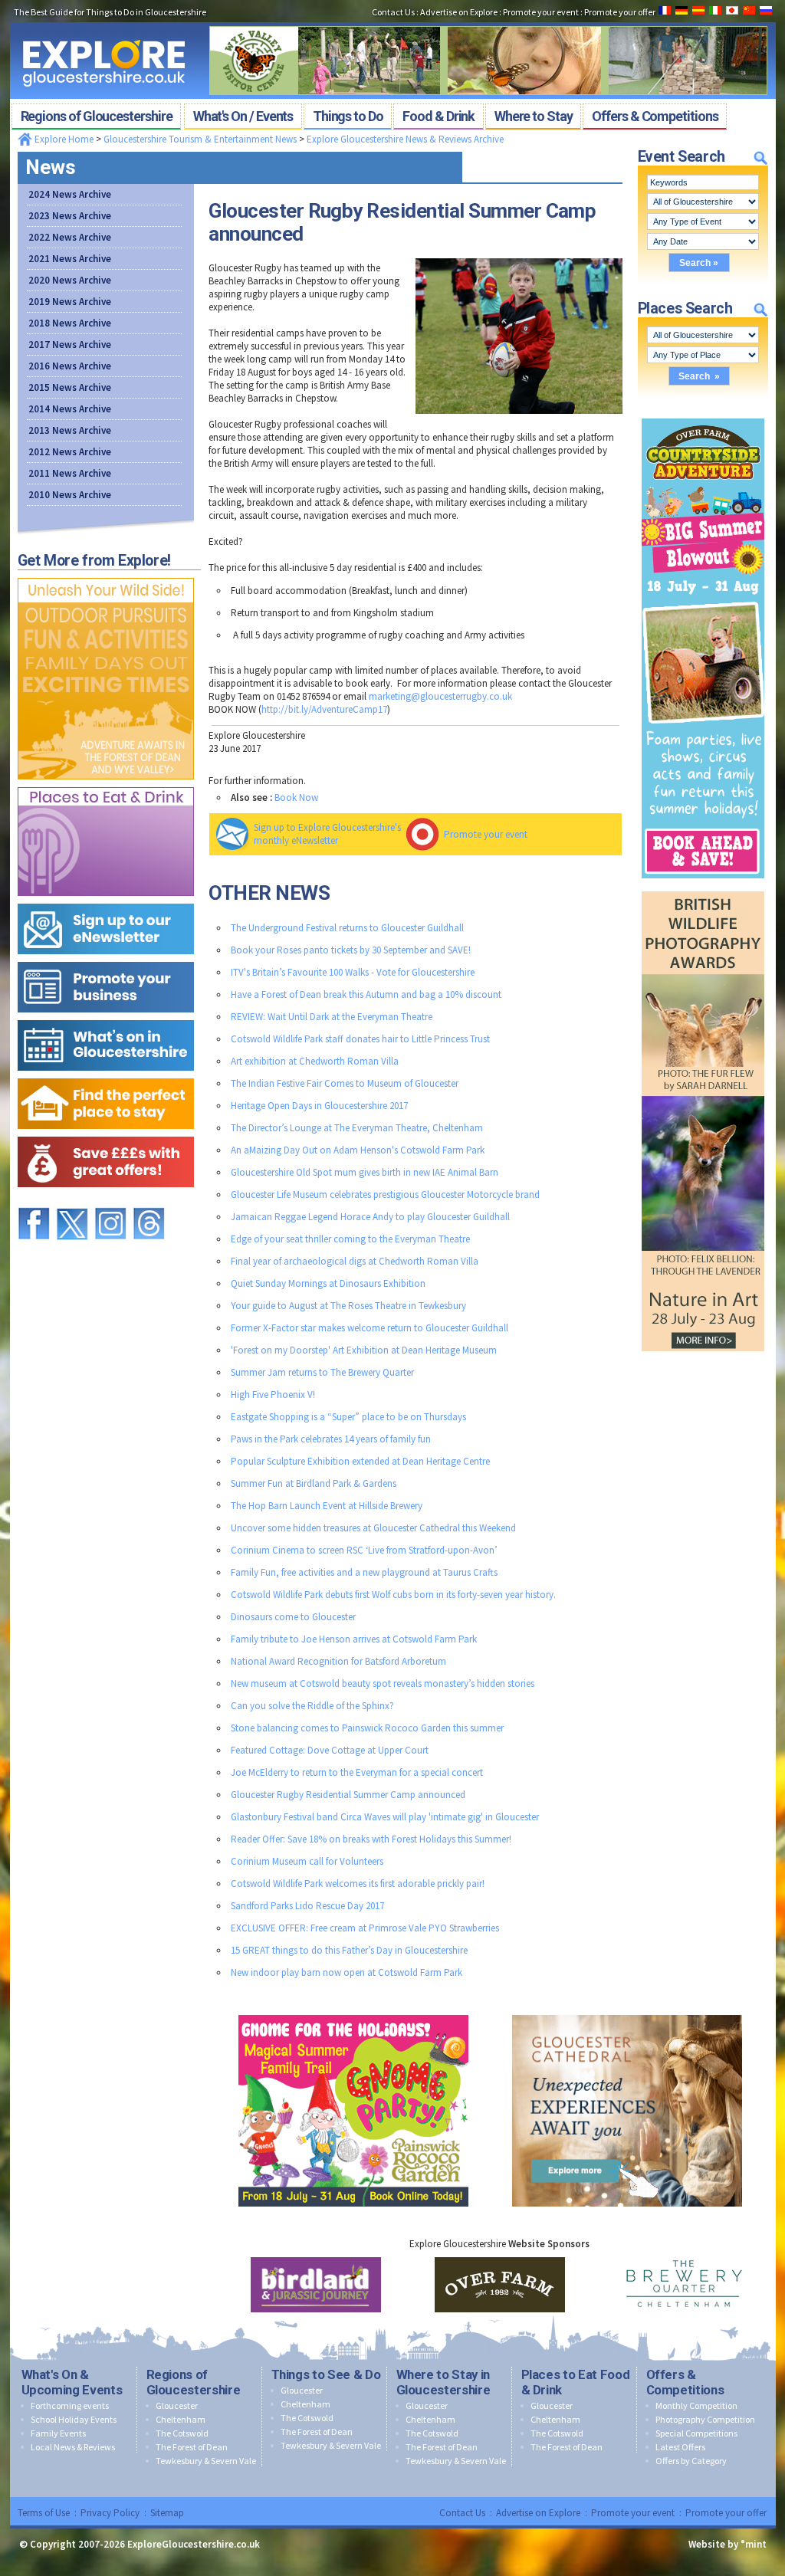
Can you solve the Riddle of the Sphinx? (312, 1706)
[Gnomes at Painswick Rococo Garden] (353, 2012)
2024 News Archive (70, 194)
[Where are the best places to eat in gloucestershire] (106, 784)
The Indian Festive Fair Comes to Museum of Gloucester (345, 1083)
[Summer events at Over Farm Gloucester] (703, 415)
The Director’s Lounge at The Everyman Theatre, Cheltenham (357, 1128)
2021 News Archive (70, 259)
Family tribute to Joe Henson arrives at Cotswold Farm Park (354, 1639)
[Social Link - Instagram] (110, 1201)
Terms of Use (44, 2513)
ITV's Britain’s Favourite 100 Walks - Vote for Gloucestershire (353, 972)
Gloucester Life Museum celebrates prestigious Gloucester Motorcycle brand (385, 1194)
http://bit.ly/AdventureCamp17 (324, 709)
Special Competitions (696, 2433)
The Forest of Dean (192, 2447)
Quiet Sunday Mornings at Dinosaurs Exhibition (328, 1283)
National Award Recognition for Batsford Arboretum (338, 1661)
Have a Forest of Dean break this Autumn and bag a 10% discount (366, 994)
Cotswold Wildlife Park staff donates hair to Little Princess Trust (360, 1039)
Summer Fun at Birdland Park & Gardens (314, 1483)
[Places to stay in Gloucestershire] (106, 1075)
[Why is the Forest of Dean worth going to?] (106, 574)
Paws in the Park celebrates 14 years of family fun (331, 1439)
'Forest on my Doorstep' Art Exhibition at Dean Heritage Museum (364, 1350)
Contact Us (462, 2513)
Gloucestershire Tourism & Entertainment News (200, 139)
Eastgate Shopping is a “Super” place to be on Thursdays (348, 1417)
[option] (316, 2285)
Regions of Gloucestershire (194, 2382)
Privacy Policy (110, 2513)
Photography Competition (705, 2419)
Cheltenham (181, 2419)
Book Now (296, 797)
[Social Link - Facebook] (34, 1201)
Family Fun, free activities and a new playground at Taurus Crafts (364, 1572)
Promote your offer (726, 2513)
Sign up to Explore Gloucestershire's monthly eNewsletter (327, 834)
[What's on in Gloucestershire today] (106, 1017)
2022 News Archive (70, 237)
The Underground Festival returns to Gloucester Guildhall (347, 928)
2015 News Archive (70, 387)
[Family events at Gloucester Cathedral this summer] (627, 2012)
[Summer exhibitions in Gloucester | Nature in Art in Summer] (703, 888)
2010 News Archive (70, 495)
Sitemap (167, 2513)
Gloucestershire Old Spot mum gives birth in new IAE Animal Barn (365, 1172)
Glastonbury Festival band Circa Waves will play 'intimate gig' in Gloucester (385, 1817)
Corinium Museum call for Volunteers (307, 1861)
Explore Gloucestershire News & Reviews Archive (405, 139)
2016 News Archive (70, 366)
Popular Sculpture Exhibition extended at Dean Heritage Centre (360, 1461)
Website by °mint (728, 2544)
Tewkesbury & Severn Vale (206, 2461)
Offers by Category (691, 2461)
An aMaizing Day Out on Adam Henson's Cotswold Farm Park (358, 1150)
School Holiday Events (74, 2419)
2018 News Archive (70, 323)
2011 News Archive (70, 473)
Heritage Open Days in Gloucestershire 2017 (319, 1106)
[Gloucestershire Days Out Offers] (106, 1133)
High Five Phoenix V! (273, 1395)
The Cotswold (182, 2433)
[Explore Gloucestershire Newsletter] (106, 900)
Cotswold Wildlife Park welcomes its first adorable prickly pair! (358, 1884)
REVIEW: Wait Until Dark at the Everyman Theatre (332, 1017)
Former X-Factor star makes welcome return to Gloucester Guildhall (370, 1328)
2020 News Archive (70, 280)
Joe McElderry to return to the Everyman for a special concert (357, 1772)
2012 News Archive (70, 452)
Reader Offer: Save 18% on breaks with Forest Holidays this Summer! (371, 1839)
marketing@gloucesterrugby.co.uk (440, 696)
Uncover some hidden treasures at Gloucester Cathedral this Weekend (373, 1528)
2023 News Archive (70, 216)
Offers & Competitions (685, 2382)
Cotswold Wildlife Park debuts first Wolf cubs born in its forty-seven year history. (393, 1595)
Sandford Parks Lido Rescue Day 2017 (307, 1906)
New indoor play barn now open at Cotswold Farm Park (347, 1972)
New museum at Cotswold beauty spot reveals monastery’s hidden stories (383, 1683)
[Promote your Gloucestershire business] (106, 958)
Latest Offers (680, 2447)
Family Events (58, 2433)
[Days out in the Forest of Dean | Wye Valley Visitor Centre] (488, 21)
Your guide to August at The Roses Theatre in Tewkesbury (348, 1306)
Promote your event (486, 834)
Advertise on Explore (538, 2513)
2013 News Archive (70, 430)
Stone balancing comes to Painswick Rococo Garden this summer (367, 1728)
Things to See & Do (326, 2374)
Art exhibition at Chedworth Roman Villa (315, 1061)
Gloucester (177, 2405)
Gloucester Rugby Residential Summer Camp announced (348, 1795)
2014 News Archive (70, 409)
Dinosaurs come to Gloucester (293, 1617)
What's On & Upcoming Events (72, 2382)
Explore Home (63, 139)
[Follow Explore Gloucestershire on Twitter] (72, 1201)
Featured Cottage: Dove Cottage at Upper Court (330, 1750)
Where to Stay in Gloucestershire (443, 2382)
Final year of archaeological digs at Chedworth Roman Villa (355, 1261)
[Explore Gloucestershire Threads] (149, 1201)
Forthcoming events (70, 2405)
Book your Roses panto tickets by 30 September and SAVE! (351, 950)
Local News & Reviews (73, 2447)
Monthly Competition (696, 2405)
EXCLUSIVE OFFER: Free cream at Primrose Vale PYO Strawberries (365, 1928)
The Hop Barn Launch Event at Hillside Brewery (327, 1506)
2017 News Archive (70, 345)
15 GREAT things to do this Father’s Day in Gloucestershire (349, 1950)
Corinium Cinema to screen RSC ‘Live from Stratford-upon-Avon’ (364, 1550)
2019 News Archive (70, 302)
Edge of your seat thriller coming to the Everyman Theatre (350, 1239)
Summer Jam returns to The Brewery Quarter (322, 1372)
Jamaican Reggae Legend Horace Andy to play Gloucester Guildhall (370, 1217)
